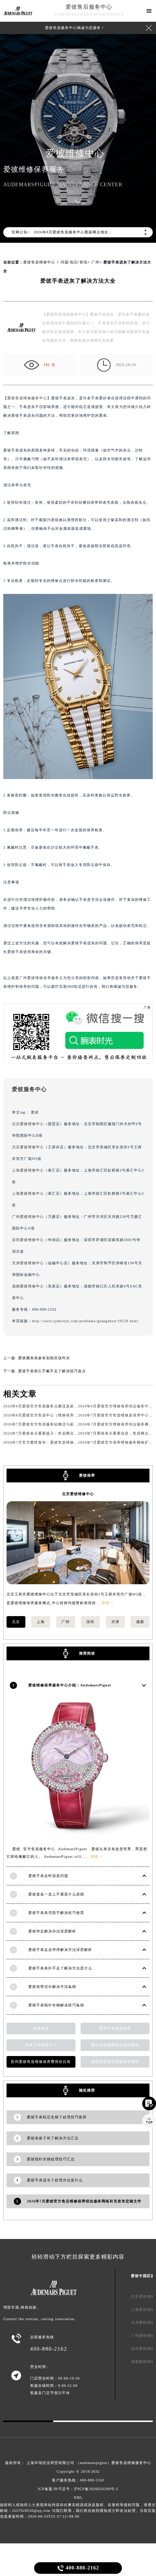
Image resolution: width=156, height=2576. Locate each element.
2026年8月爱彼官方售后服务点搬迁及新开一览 (45, 1406)
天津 (115, 1622)
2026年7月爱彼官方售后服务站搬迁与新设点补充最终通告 (55, 1424)
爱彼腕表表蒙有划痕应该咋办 (44, 1358)
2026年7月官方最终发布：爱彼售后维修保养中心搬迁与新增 (57, 1442)
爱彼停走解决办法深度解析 (52, 1931)
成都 (140, 1622)
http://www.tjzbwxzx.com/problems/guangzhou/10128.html (85, 1321)
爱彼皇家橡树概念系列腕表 (115, 2045)
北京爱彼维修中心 (28, 1124)
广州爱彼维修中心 (28, 1217)
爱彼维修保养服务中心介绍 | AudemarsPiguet (70, 1685)
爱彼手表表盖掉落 (115, 2028)
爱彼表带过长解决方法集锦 (52, 1987)
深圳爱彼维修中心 (28, 1240)
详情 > (108, 1603)
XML (78, 2498)
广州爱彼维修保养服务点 (41, 978)
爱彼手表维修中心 (41, 2045)
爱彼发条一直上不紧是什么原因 (56, 1894)
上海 (41, 1622)
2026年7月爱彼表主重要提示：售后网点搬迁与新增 (49, 1433)
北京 (16, 1622)
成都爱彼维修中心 (28, 1286)
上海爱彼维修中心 (28, 1170)
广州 (95, 262)
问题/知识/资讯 (74, 262)
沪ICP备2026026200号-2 (96, 2489)
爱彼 (35, 1112)
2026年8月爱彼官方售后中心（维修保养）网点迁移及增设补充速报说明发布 (71, 1415)
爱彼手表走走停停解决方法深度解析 (60, 1950)
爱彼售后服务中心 (89, 7)
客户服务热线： (78, 2480)
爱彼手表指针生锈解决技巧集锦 (56, 2005)
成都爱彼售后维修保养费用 (115, 2062)
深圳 (90, 1622)
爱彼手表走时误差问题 (48, 1876)
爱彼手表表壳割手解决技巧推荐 (56, 1913)
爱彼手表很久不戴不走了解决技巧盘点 (52, 1371)
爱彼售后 (41, 2028)
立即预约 (78, 1292)
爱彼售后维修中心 (39, 262)
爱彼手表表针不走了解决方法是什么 (60, 1968)
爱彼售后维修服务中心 (27, 398)
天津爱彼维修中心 (28, 1263)
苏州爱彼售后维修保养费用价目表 (41, 2062)
